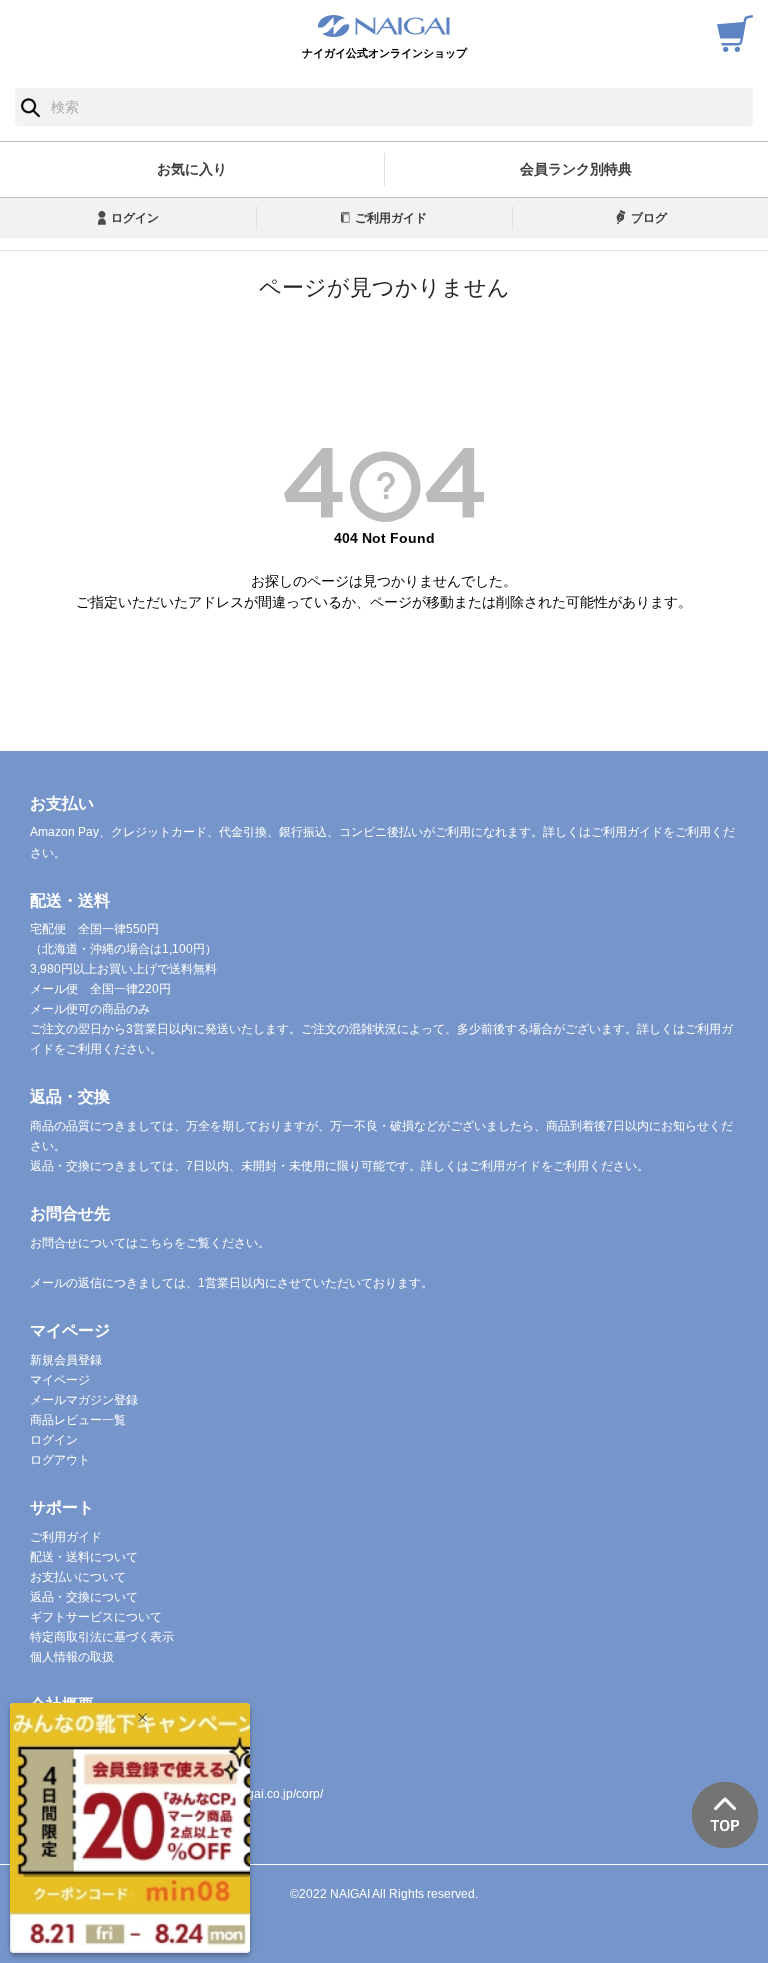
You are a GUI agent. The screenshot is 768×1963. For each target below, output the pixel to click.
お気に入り (192, 169)
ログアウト (60, 1460)
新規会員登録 (66, 1360)
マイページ (60, 1380)
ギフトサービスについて (96, 1617)
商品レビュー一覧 (78, 1420)
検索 (30, 107)
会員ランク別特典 (576, 169)
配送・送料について (84, 1557)
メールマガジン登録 (84, 1400)
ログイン (135, 218)
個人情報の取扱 (72, 1657)
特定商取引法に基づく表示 (102, 1637)
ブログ (649, 218)
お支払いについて (78, 1577)
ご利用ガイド (391, 218)
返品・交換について (84, 1597)
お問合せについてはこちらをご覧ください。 (150, 1243)
